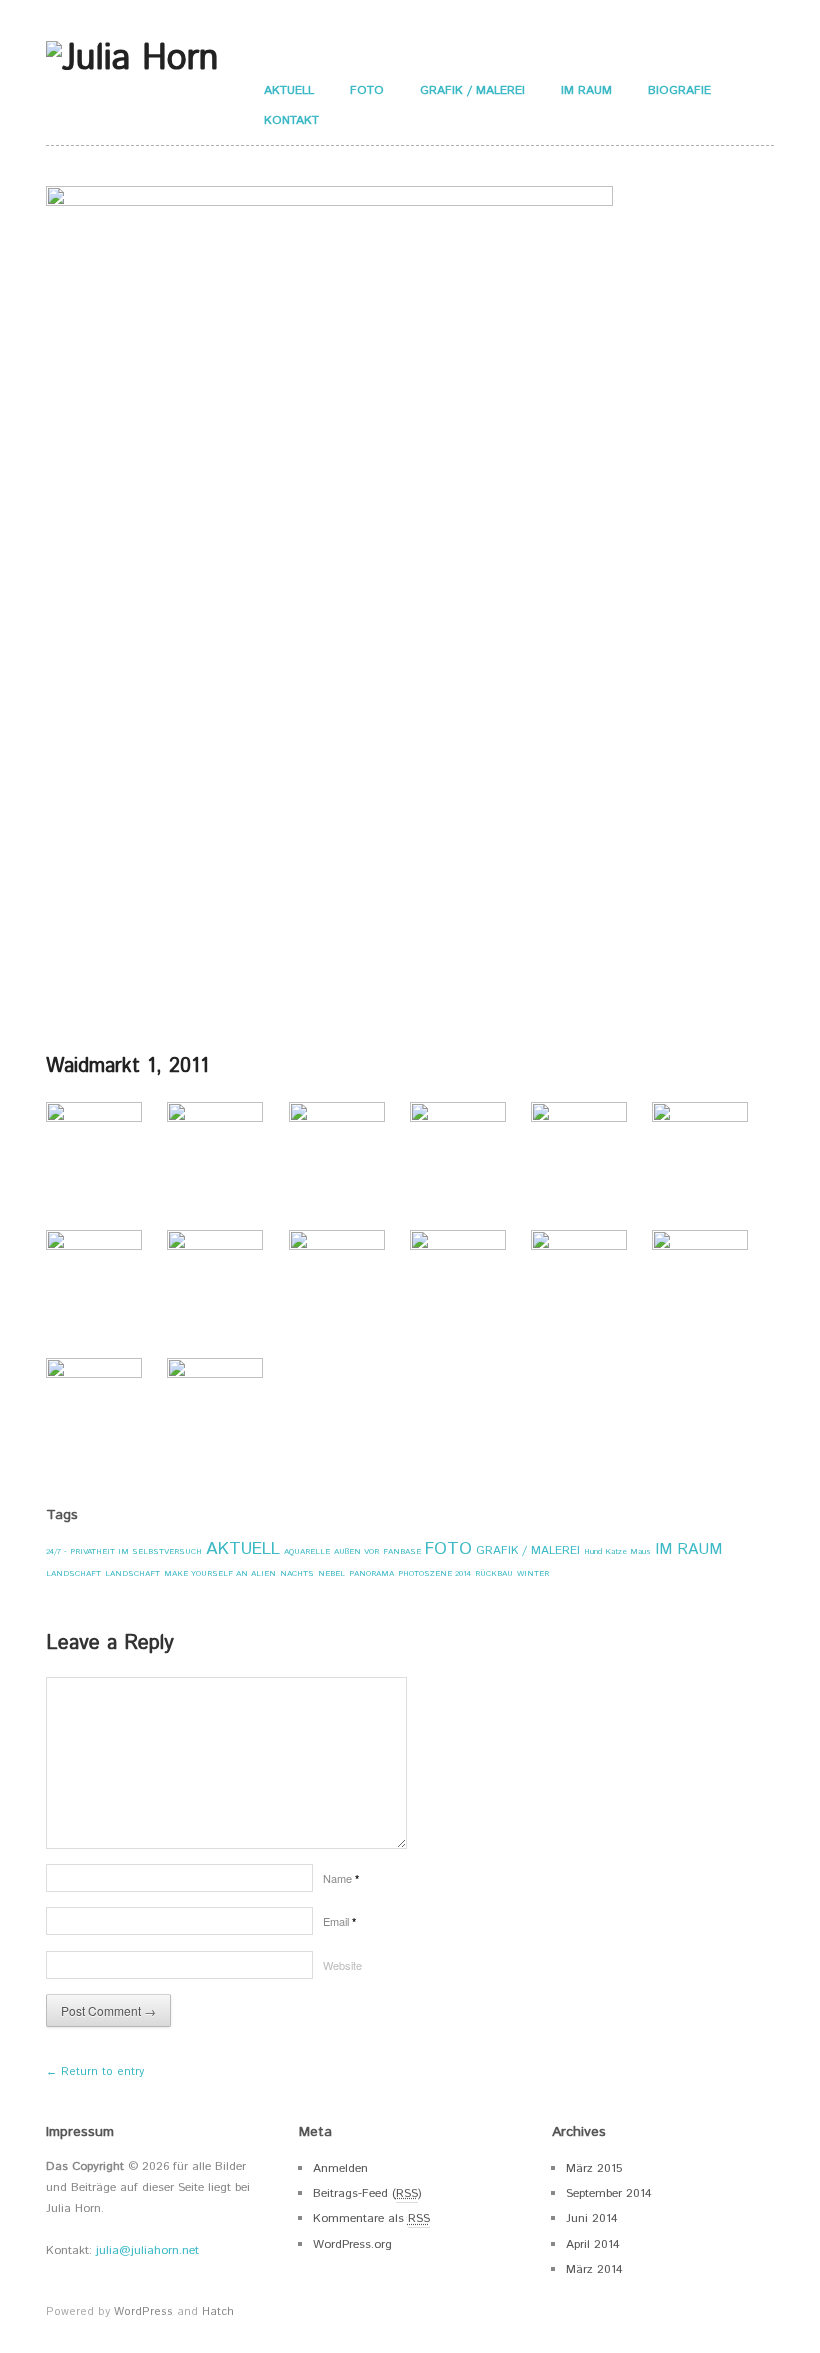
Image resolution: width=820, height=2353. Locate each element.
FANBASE (402, 1551)
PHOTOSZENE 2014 (434, 1573)
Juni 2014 (592, 2218)
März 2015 (594, 2168)
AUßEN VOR (356, 1551)
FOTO (367, 91)
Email (339, 1921)
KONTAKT (291, 121)
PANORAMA (371, 1573)
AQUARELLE (307, 1551)
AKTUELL (289, 91)
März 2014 (594, 2269)
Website (342, 1965)
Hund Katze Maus (617, 1551)
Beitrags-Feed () (367, 2193)
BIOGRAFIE (679, 91)
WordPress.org (352, 2244)
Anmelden (340, 2168)
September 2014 (609, 2193)
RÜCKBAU (494, 1573)
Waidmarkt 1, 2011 (127, 1066)
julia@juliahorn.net (147, 2250)
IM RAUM (586, 91)
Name (341, 1878)
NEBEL (331, 1573)
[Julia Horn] (132, 58)
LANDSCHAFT (73, 1573)
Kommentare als (371, 2218)
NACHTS (297, 1573)
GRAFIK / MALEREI (472, 91)
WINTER (533, 1573)
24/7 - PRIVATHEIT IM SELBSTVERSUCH (124, 1551)
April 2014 (593, 2244)
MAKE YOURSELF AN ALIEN (220, 1573)
